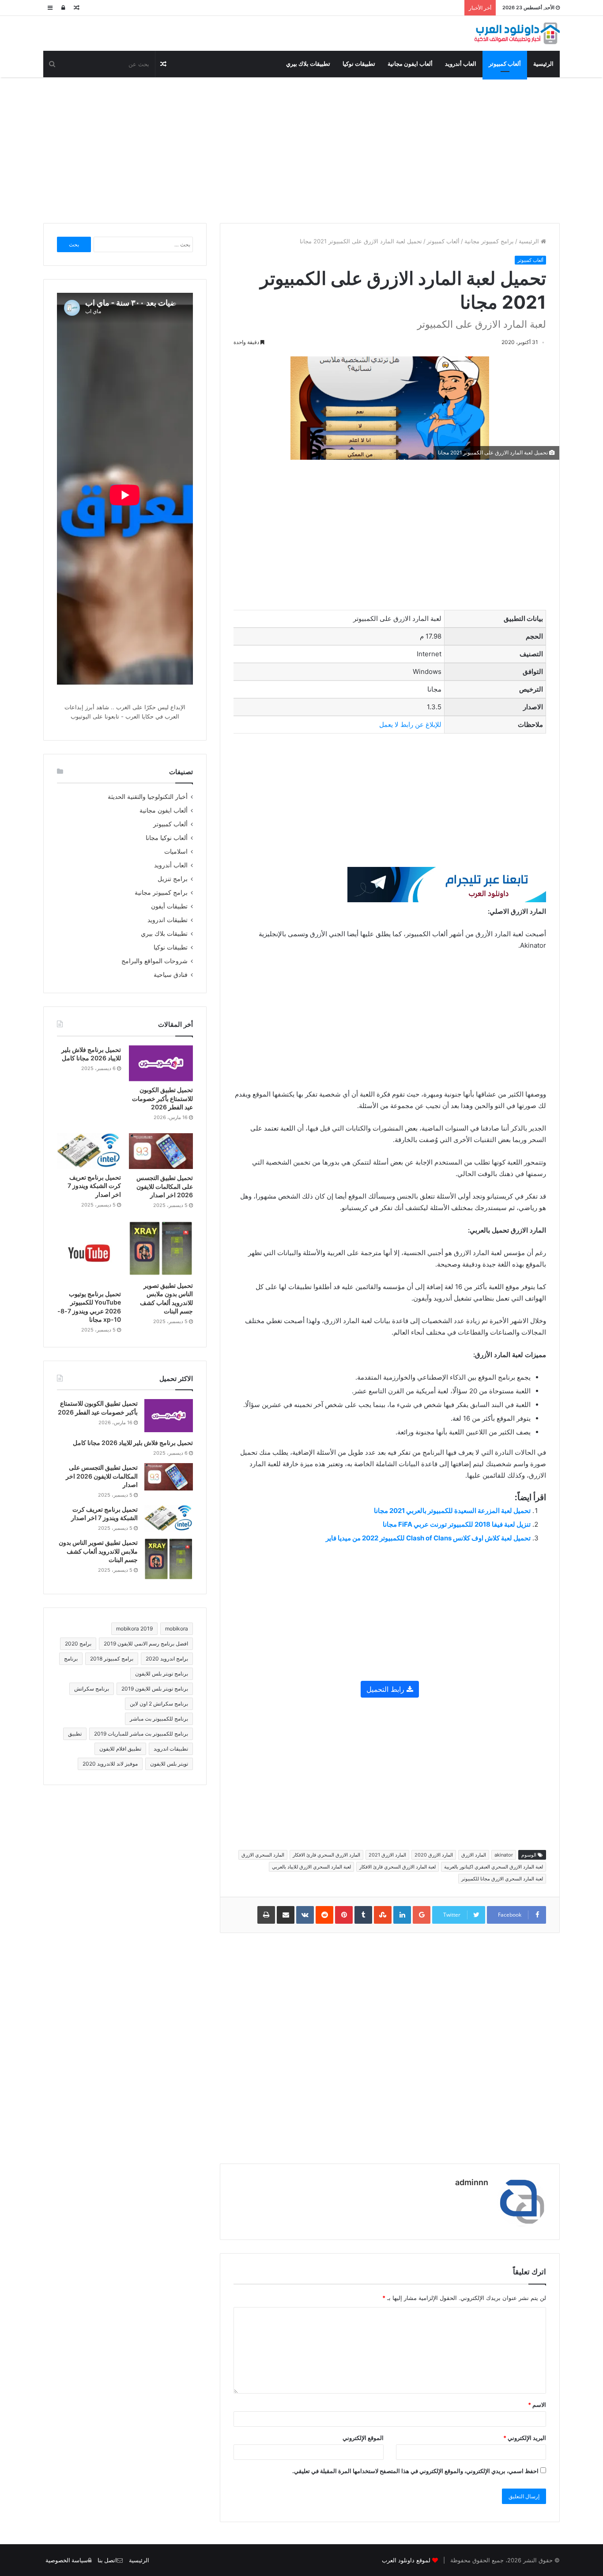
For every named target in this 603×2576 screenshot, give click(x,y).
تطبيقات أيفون (169, 906)
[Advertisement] (301, 148)
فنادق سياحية (171, 975)
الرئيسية (543, 64)
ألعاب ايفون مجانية (410, 64)
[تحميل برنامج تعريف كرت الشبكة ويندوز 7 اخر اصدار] (89, 1151)
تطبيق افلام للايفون (120, 1749)
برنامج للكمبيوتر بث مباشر (159, 1719)
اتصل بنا (107, 2560)
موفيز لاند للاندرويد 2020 (110, 1764)
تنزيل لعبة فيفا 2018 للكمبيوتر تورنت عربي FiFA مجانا (457, 1524)
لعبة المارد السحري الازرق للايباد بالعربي (311, 1867)
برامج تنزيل (173, 879)
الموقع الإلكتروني (363, 2438)
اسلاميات (176, 851)
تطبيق (75, 1734)
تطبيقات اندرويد (168, 920)
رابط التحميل (386, 1689)
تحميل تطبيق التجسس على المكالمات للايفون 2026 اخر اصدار (165, 1186)
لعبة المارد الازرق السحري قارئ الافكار (398, 1867)
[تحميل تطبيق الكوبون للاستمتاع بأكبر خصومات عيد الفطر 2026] (161, 1063)
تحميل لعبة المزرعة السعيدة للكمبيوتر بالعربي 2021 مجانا (452, 1511)
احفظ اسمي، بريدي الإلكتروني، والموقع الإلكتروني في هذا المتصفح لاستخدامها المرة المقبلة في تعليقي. (415, 2471)
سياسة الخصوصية (67, 2560)
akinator (504, 1855)
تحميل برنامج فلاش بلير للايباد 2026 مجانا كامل (133, 1443)
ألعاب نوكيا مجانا (167, 838)
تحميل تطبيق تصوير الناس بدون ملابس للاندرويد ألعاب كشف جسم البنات (98, 1551)
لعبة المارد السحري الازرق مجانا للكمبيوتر (502, 1879)
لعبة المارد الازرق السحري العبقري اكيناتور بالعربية (494, 1867)
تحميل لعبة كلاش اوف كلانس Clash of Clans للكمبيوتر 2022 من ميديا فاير (428, 1538)
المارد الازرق (474, 1855)
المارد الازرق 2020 (434, 1855)
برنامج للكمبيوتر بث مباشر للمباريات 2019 (141, 1734)
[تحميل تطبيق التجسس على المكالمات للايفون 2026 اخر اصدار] (161, 1151)
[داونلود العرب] (517, 33)
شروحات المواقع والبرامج (155, 961)
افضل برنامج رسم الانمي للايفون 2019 (146, 1644)
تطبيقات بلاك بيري (308, 64)
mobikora (177, 1628)
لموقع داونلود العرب (406, 2560)
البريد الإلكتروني (525, 2438)
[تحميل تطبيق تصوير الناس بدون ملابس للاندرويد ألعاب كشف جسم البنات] (161, 1249)
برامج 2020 (78, 1644)
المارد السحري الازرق (263, 1855)
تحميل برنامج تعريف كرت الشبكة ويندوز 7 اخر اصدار (94, 1186)
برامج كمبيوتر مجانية (489, 241)
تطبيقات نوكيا (359, 64)
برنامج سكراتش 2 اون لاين (159, 1704)
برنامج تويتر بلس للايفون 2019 (155, 1689)
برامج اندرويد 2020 (167, 1659)
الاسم (537, 2405)
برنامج (71, 1659)
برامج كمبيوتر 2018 (112, 1659)
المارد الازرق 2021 (387, 1855)
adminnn (472, 2182)
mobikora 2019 (134, 1628)
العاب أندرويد (461, 64)
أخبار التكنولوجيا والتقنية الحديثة (148, 797)
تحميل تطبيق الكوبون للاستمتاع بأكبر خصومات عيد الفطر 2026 (162, 1098)
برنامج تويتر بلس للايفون (162, 1674)
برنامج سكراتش (92, 1689)
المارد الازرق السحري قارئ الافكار (326, 1855)
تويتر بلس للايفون (169, 1764)
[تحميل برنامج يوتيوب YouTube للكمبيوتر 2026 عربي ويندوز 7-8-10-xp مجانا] (89, 1253)
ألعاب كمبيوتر (505, 64)
